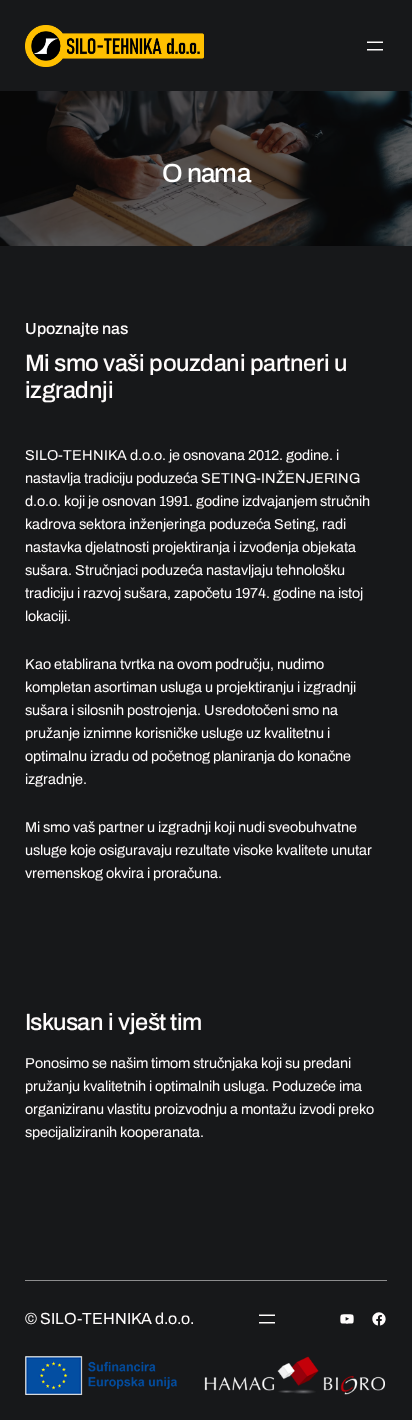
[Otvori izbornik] (375, 46)
